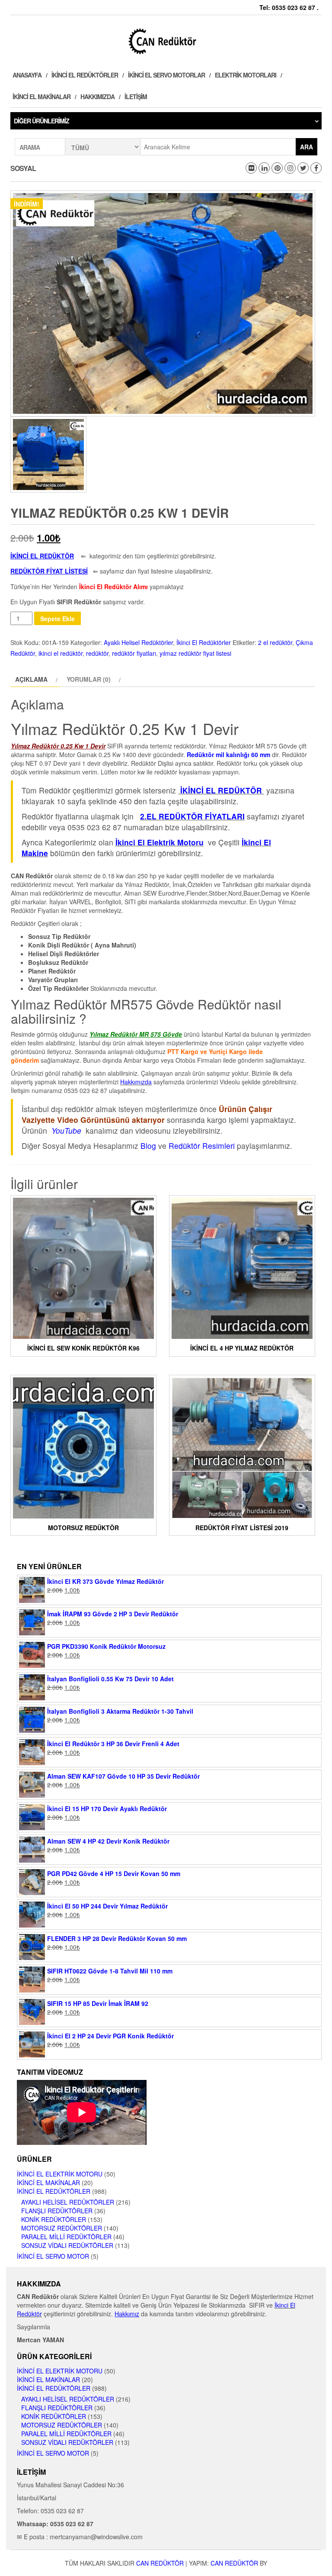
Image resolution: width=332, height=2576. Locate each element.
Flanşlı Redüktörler (57, 2211)
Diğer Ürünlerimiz (41, 121)
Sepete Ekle (57, 619)
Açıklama (31, 679)
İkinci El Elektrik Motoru (60, 2174)
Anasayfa (27, 75)
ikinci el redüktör (61, 653)
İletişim (136, 97)
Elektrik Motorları (246, 75)
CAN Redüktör (160, 2563)
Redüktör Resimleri (202, 1146)
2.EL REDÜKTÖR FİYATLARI (192, 816)
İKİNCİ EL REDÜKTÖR (221, 790)
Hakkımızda (97, 97)
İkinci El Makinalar (41, 97)
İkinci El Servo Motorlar (166, 75)
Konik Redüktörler (54, 2219)
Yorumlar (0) (89, 679)
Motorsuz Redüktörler (62, 2228)
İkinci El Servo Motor (53, 2256)
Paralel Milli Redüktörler (66, 2237)
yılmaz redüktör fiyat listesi (195, 653)
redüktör (97, 653)
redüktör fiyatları (134, 653)
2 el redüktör (275, 642)
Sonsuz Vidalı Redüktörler (67, 2245)
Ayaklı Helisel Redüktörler (138, 642)
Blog (148, 1146)
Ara (306, 147)
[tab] (35, 679)
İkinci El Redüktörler (85, 75)
